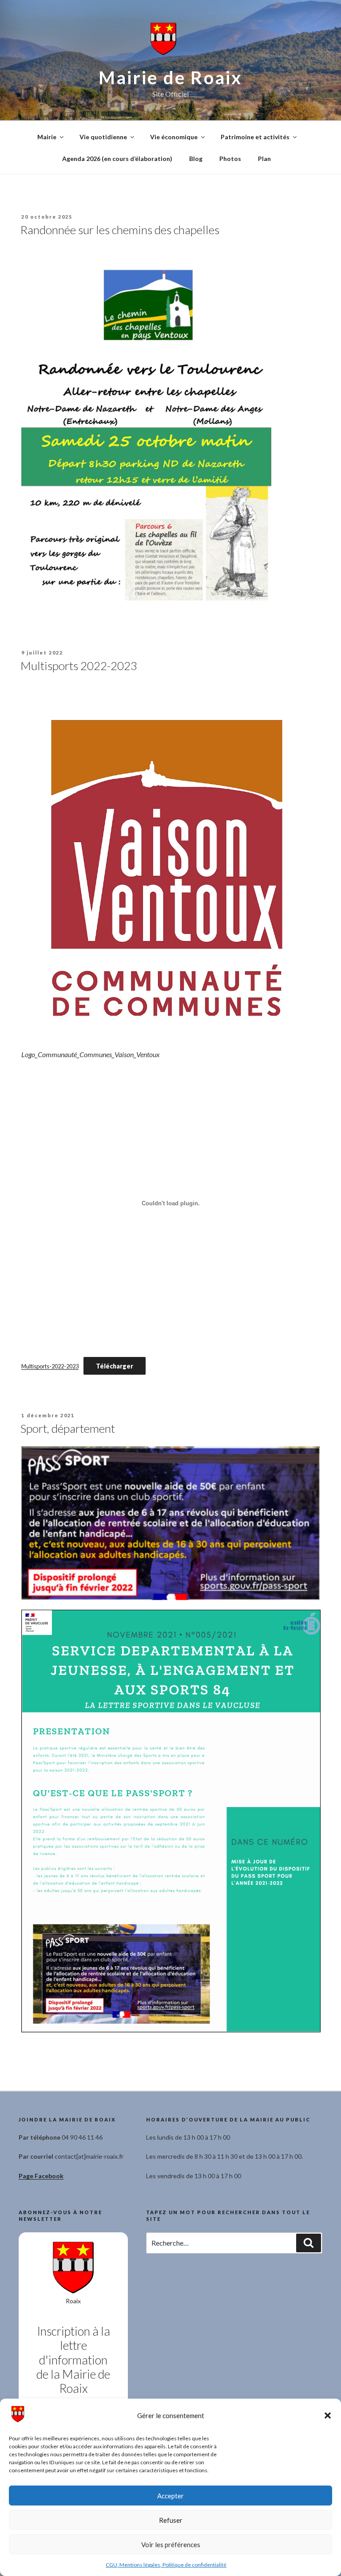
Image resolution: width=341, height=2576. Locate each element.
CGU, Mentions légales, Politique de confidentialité (166, 2565)
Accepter (170, 2496)
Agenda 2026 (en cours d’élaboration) (117, 159)
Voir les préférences (171, 2545)
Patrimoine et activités (255, 137)
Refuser (171, 2520)
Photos (230, 159)
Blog (196, 159)
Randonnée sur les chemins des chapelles (120, 230)
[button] (328, 2415)
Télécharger (115, 1366)
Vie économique (174, 137)
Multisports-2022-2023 (50, 1366)
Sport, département (68, 1428)
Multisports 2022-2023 (79, 666)
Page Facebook (41, 2176)
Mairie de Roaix (171, 78)
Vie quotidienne (103, 137)
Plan (264, 159)
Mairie (47, 137)
